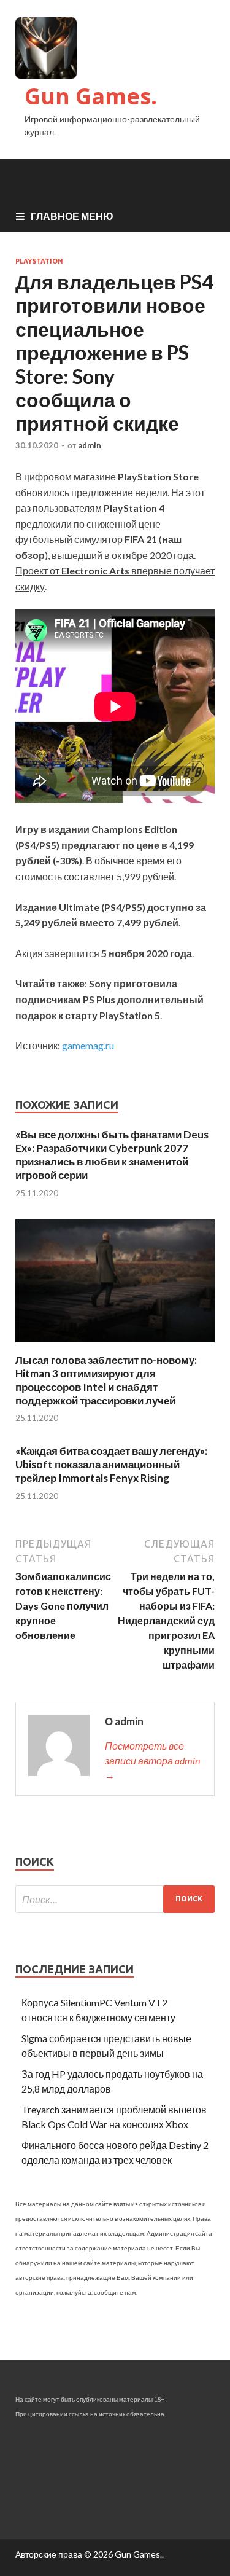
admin (90, 445)
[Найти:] (115, 1899)
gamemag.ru (88, 1045)
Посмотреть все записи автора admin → (152, 1760)
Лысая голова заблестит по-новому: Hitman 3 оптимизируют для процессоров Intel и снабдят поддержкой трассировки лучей (106, 1380)
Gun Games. (91, 96)
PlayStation (39, 261)
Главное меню (72, 216)
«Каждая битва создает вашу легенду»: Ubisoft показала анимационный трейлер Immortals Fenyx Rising (111, 1464)
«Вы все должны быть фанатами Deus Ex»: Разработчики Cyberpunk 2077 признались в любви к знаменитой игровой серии (112, 1155)
